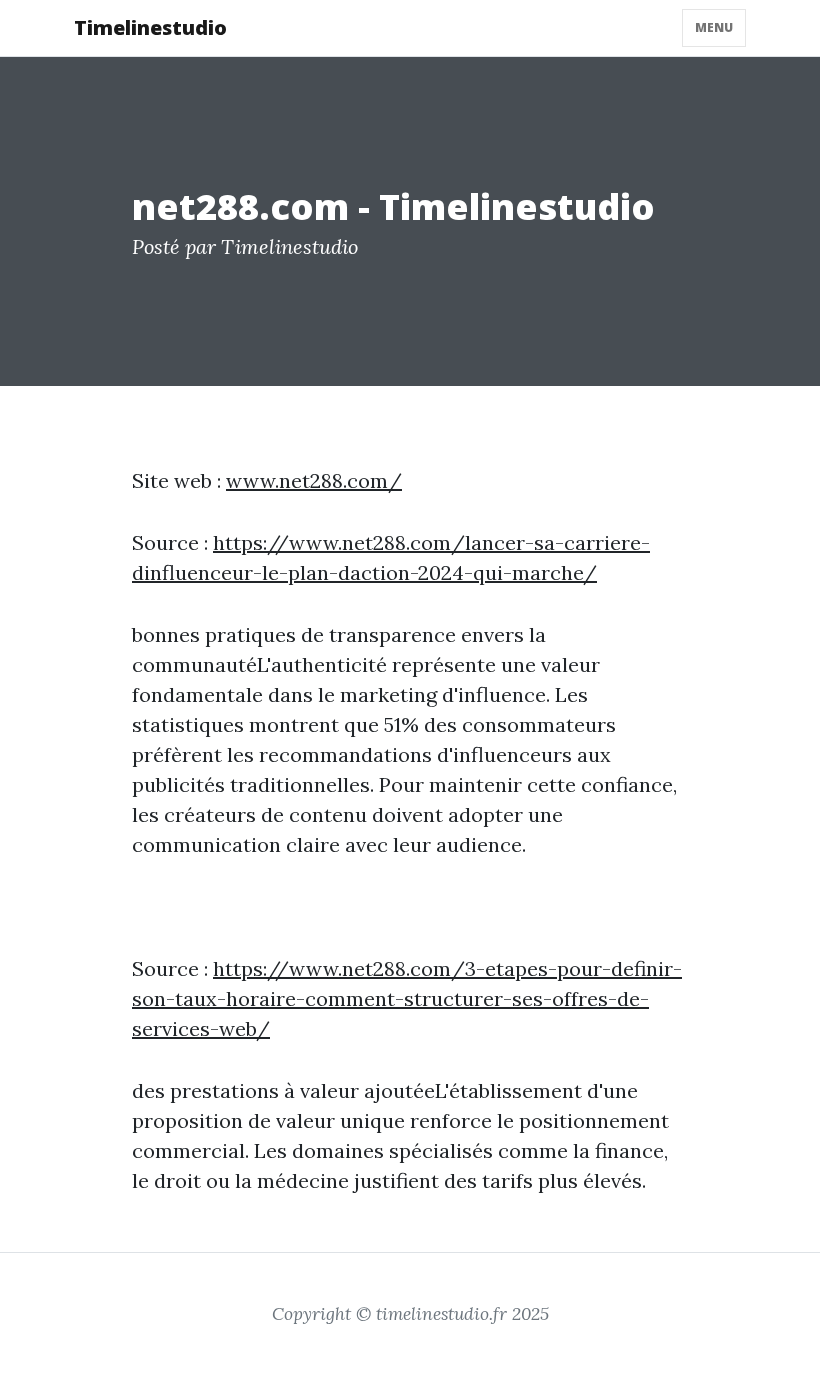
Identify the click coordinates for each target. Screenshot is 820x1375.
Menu (714, 27)
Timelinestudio (150, 27)
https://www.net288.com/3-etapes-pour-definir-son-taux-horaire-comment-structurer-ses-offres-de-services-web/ (407, 998)
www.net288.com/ (314, 480)
